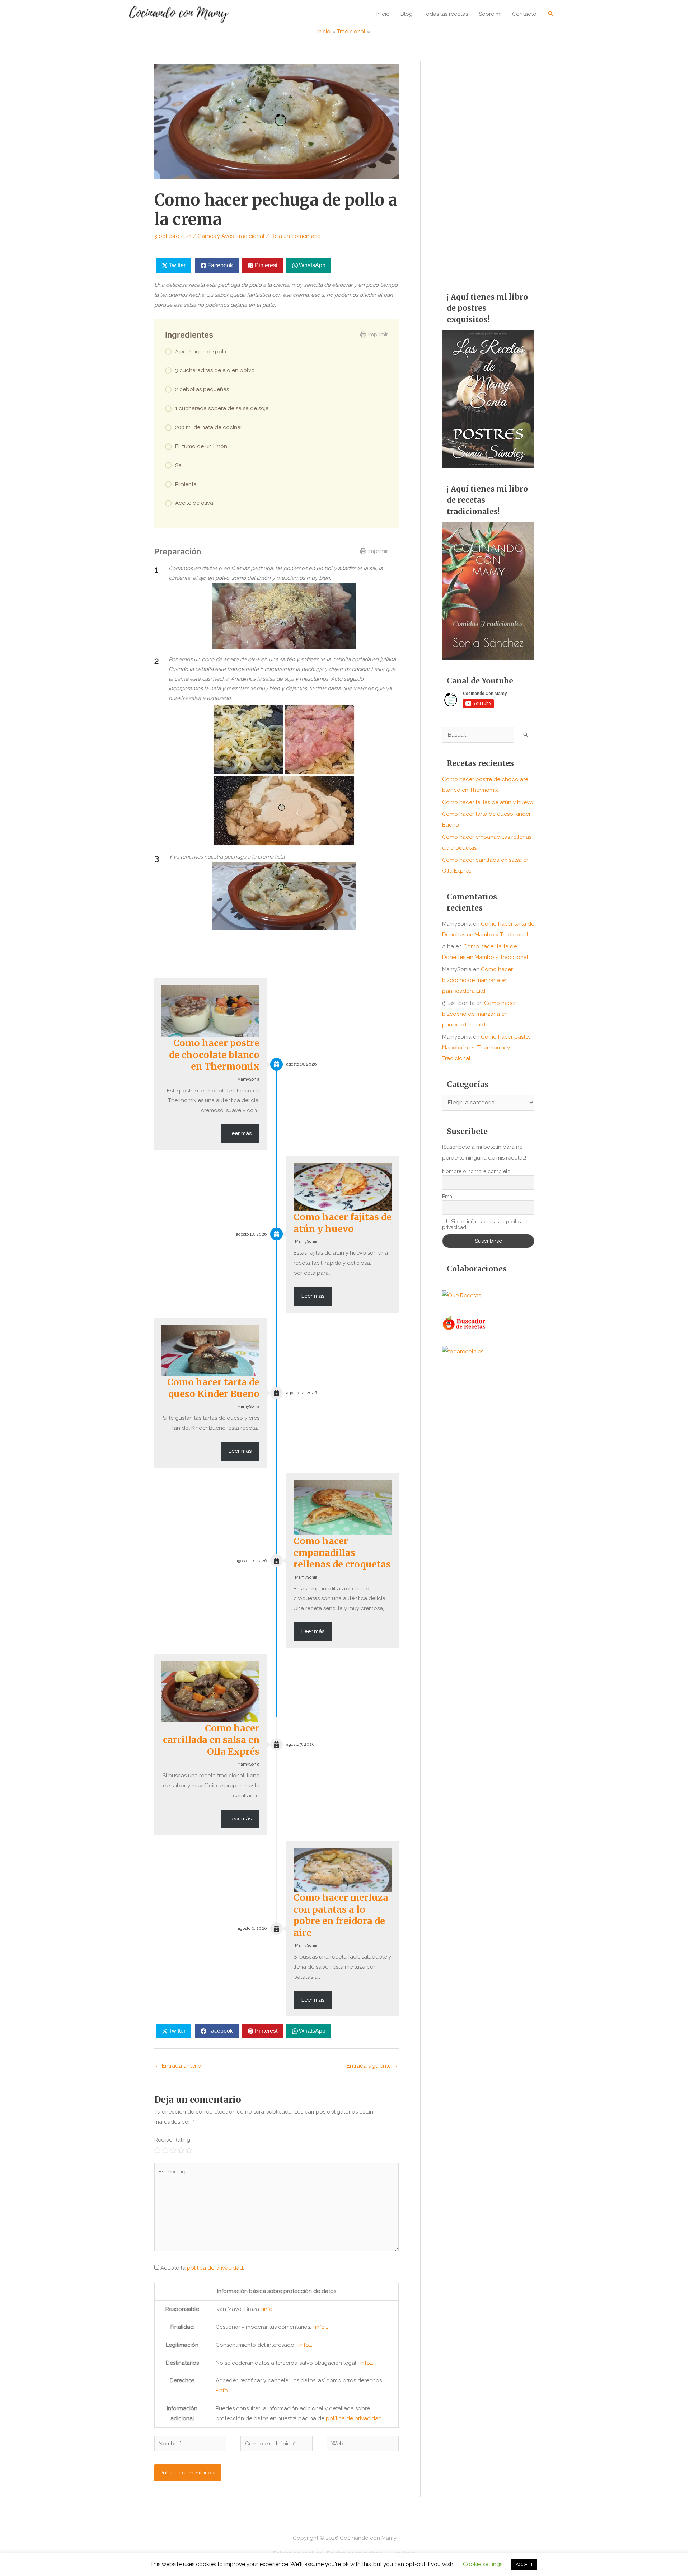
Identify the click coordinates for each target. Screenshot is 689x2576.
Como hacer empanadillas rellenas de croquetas (342, 1553)
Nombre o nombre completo (476, 1171)
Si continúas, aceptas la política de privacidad (486, 1224)
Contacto (524, 14)
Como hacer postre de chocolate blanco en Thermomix (214, 1055)
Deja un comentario (296, 236)
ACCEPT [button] (524, 2564)
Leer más (240, 1133)
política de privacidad (215, 2268)
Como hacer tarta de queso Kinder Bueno (213, 1388)
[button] (551, 14)
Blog (407, 14)
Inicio (383, 14)
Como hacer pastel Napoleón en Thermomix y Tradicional (486, 1048)
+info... (268, 2309)
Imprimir (378, 334)
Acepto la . (202, 2268)
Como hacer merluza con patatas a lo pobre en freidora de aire (341, 1915)
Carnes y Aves (216, 236)
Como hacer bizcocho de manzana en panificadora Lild (477, 980)
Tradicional (250, 236)
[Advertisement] (488, 169)
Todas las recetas (446, 14)
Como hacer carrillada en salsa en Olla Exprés (211, 1740)
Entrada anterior (179, 2066)
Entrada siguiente (372, 2066)
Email (448, 1197)
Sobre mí (490, 14)
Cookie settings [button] (483, 2564)
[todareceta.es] (463, 1351)
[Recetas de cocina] (465, 1323)
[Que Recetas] (461, 1295)
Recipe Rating (172, 2140)
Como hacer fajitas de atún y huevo (343, 1223)
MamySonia (248, 1079)
